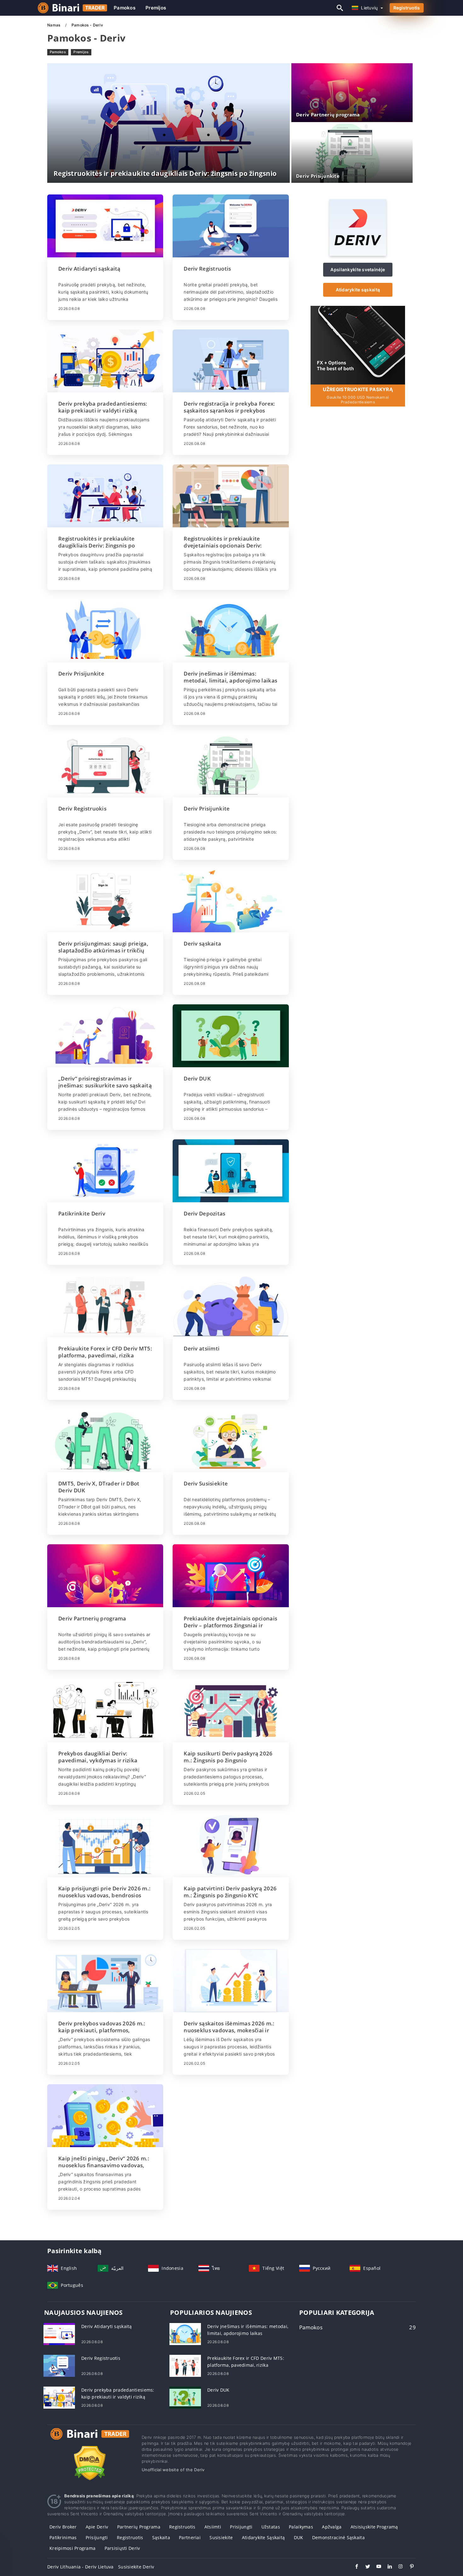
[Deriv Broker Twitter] (365, 2567)
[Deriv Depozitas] (231, 1171)
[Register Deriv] (358, 344)
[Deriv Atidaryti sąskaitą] (105, 226)
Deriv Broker (63, 2527)
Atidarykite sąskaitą (358, 290)
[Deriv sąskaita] (231, 901)
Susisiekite (221, 2537)
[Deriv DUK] (231, 1036)
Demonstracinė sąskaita (338, 2537)
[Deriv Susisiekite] (231, 1441)
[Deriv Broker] (90, 2440)
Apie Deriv (97, 2527)
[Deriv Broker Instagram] (398, 2567)
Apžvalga (332, 2527)
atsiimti (213, 2527)
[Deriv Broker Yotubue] (376, 2567)
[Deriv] (358, 254)
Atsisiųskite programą (374, 2527)
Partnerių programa (139, 2527)
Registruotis (407, 8)
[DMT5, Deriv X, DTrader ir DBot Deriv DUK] (105, 1441)
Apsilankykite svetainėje (358, 269)
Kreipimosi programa (72, 2548)
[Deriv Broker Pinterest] (409, 2567)
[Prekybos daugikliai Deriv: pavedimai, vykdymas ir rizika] (105, 1711)
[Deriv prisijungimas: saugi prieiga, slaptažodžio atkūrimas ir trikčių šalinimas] (105, 901)
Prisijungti (241, 2527)
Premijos (156, 8)
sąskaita (161, 2537)
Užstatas (271, 2527)
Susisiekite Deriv (136, 2567)
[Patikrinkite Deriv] (105, 1171)
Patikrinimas (63, 2537)
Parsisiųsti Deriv (122, 2548)
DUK (299, 2537)
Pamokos (125, 8)
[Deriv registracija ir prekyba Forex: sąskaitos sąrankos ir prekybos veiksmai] (231, 361)
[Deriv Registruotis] (231, 226)
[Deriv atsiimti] (231, 1306)
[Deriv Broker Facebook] (354, 2567)
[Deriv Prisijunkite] (105, 631)
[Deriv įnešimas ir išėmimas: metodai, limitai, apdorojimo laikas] (231, 631)
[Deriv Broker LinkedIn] (387, 2567)
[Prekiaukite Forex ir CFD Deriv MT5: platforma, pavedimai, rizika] (105, 1306)
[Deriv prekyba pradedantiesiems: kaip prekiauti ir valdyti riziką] (105, 361)
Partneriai (190, 2537)
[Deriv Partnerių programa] (105, 1576)
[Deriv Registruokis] (105, 766)
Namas (54, 25)
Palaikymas (301, 2527)
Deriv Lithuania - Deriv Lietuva (80, 2567)
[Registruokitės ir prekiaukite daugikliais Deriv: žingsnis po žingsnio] (105, 496)
